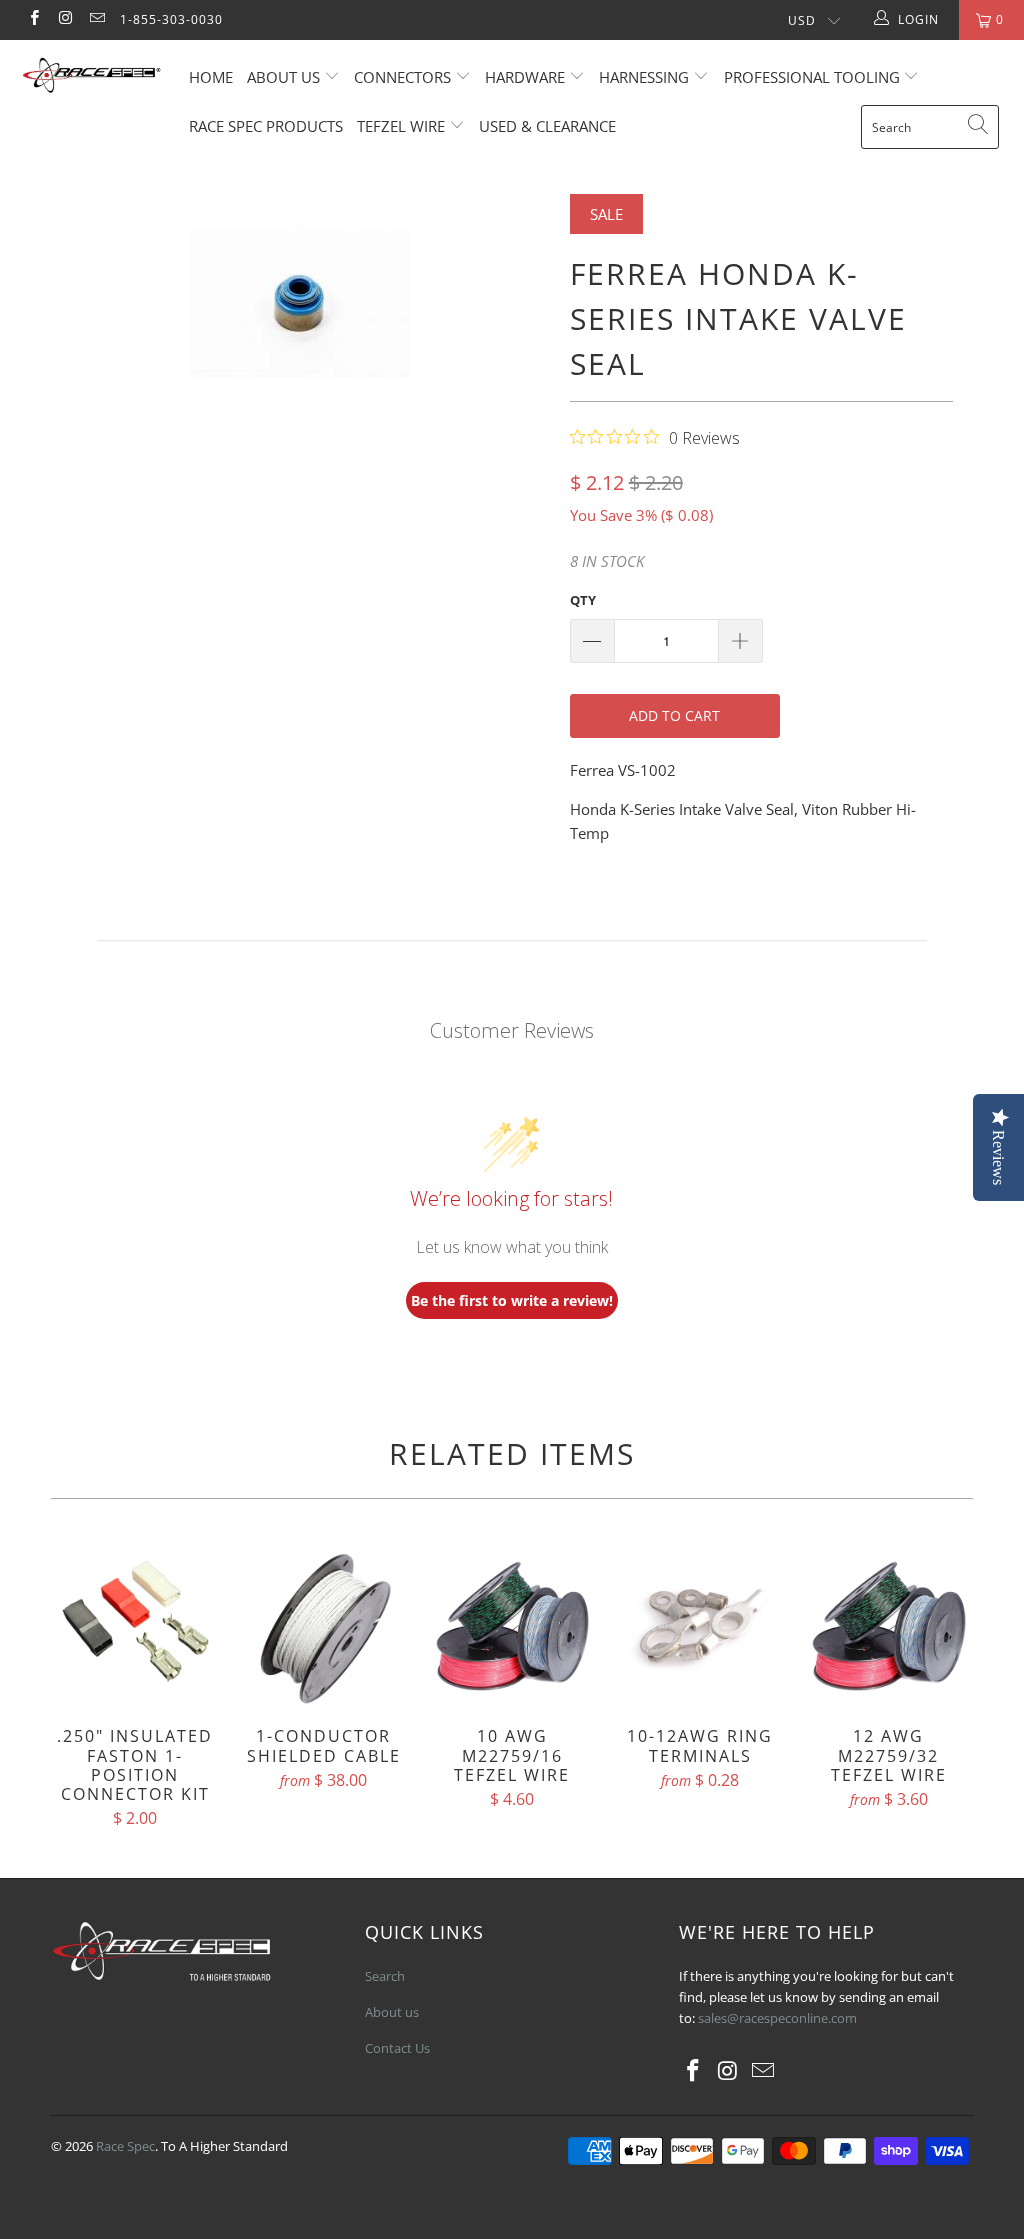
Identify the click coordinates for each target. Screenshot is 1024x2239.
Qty (583, 600)
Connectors (402, 77)
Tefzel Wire (401, 126)
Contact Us (397, 2048)
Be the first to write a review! (512, 1300)
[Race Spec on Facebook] (33, 19)
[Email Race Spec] (96, 19)
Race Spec (125, 2146)
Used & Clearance (547, 126)
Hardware (525, 77)
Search (385, 1976)
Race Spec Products (266, 126)
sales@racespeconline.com (777, 2018)
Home (211, 77)
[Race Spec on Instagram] (64, 19)
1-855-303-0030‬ (171, 19)
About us (285, 77)
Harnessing (644, 77)
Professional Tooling (814, 77)
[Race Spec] (92, 78)
